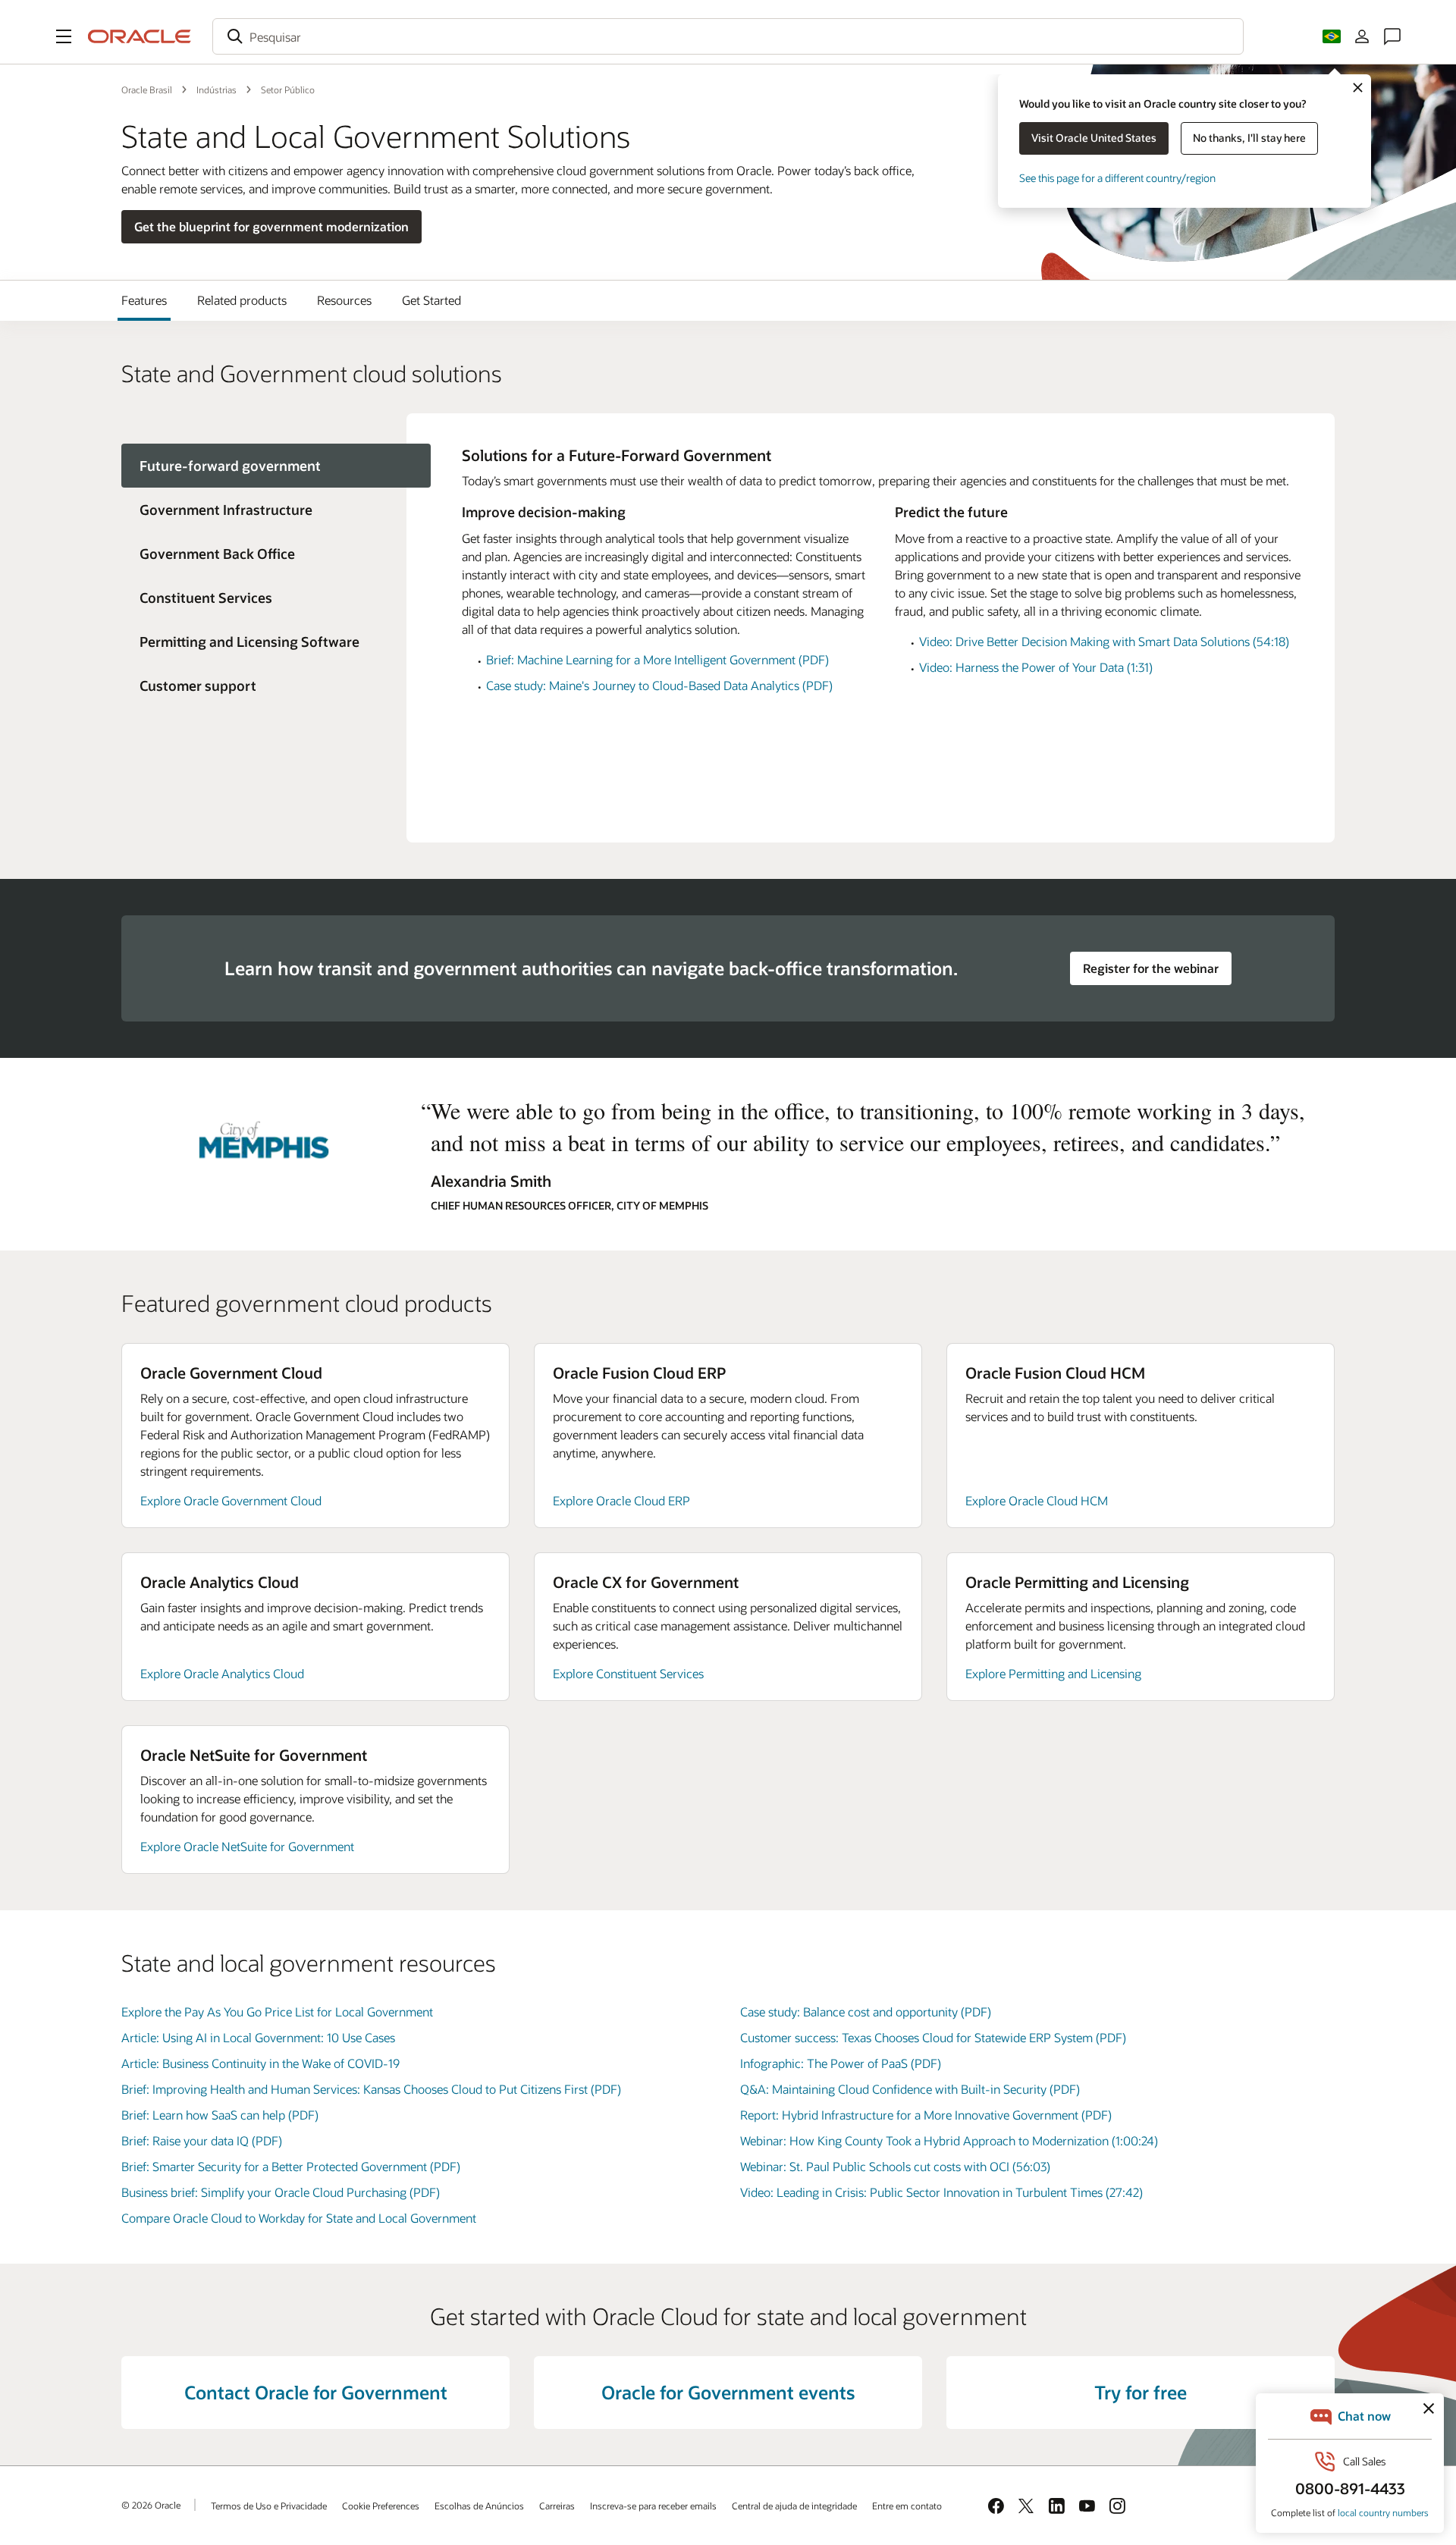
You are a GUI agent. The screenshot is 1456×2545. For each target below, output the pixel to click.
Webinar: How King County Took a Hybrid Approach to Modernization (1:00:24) (949, 2140)
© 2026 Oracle (151, 2505)
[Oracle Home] (140, 36)
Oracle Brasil (147, 89)
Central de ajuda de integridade (794, 2506)
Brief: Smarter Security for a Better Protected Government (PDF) (291, 2166)
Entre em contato (907, 2506)
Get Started (431, 300)
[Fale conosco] (1392, 36)
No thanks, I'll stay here (1249, 138)
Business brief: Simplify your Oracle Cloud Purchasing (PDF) (281, 2192)
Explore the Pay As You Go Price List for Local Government (277, 2012)
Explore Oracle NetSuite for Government (247, 1846)
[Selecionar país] (1332, 36)
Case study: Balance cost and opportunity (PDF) (866, 2012)
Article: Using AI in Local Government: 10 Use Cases (258, 2037)
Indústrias (217, 89)
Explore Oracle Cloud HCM (1037, 1500)
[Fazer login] (1362, 36)
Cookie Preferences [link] (381, 2506)
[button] (64, 36)
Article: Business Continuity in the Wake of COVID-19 (260, 2063)
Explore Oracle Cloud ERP (621, 1500)
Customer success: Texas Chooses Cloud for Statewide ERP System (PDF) (933, 2037)
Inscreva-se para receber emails (653, 2506)
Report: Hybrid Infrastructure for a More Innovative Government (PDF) (926, 2115)
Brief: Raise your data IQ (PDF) (202, 2140)
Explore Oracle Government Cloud (231, 1500)
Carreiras (557, 2506)
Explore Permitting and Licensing (1053, 1673)
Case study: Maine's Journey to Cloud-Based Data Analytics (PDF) (659, 685)
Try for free (1141, 2392)
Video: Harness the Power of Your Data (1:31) (1036, 667)
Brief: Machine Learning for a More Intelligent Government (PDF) (657, 659)
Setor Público (288, 89)
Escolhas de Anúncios (479, 2506)
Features (144, 300)
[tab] (264, 510)
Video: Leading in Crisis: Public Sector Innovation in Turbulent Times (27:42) (941, 2192)
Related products (242, 300)
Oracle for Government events (728, 2392)
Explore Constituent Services (628, 1673)
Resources (344, 300)
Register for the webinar (1151, 968)
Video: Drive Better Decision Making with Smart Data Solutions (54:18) (1104, 641)
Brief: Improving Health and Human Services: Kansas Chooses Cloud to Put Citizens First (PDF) (371, 2089)
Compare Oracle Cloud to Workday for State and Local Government (299, 2218)
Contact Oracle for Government (316, 2392)
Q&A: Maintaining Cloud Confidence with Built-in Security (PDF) (910, 2089)
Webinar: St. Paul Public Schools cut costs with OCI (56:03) (895, 2166)
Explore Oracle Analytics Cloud (222, 1673)
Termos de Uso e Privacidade (269, 2506)
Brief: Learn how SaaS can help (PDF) (220, 2115)
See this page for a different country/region (1117, 178)
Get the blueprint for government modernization (271, 226)
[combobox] (728, 36)
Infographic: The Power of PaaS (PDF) (841, 2063)
